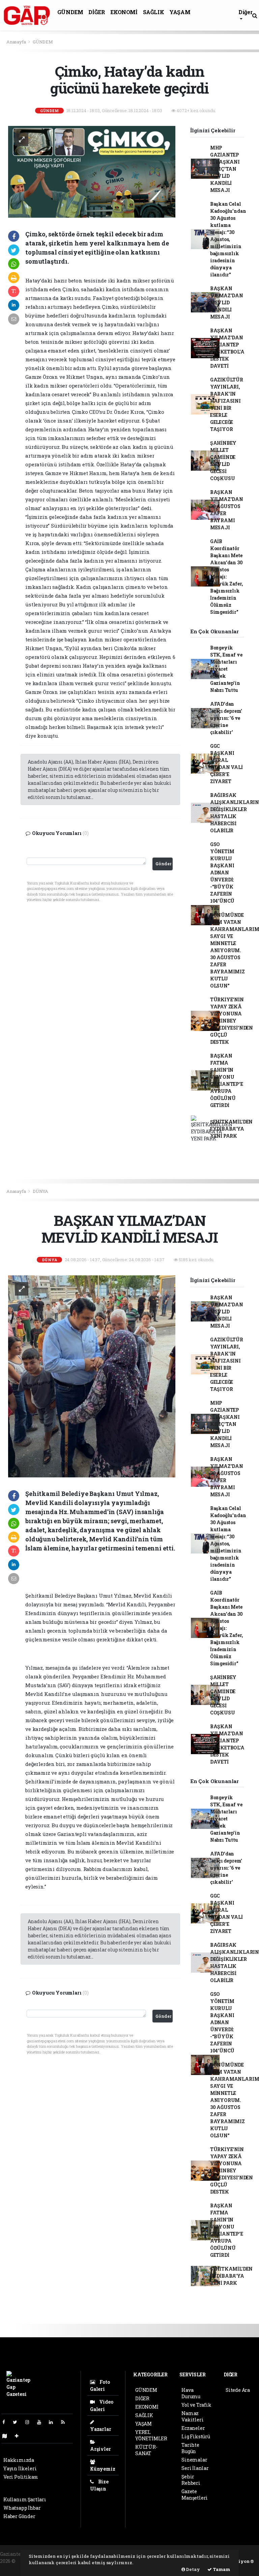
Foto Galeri (100, 2385)
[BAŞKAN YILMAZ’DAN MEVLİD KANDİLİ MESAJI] (92, 1376)
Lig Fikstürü (196, 2436)
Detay (193, 2569)
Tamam (221, 2569)
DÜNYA (40, 1191)
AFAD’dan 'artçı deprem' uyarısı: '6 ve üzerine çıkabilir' (226, 718)
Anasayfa (17, 42)
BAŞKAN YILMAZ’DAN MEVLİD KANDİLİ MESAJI (227, 303)
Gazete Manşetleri (195, 2495)
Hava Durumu (191, 2393)
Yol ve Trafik (196, 2405)
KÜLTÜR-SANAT (146, 2450)
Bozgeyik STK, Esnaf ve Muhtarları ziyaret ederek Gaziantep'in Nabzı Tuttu (226, 669)
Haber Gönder (19, 2516)
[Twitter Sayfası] (18, 2422)
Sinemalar (194, 2460)
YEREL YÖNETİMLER (151, 2435)
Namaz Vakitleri (192, 2416)
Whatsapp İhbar (22, 2508)
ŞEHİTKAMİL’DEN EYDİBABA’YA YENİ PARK (231, 1129)
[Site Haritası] (7, 2436)
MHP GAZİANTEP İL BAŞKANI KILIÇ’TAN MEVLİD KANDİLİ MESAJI (225, 169)
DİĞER (97, 12)
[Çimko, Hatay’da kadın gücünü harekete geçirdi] (92, 171)
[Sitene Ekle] (19, 2436)
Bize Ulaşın (99, 2485)
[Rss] (66, 2422)
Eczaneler (193, 2428)
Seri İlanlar (195, 2468)
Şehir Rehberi (191, 2480)
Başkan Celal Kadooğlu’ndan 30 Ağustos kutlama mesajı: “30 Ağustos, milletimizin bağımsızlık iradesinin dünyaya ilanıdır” (228, 239)
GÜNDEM (70, 12)
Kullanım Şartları (25, 2499)
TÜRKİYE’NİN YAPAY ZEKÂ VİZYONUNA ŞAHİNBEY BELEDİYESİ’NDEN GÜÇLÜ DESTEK (232, 1021)
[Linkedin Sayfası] (54, 2422)
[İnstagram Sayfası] (30, 2422)
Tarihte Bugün (190, 2448)
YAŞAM (180, 12)
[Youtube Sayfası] (42, 2422)
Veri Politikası (21, 2477)
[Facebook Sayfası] (6, 2422)
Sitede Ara (238, 2390)
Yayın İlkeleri (20, 2468)
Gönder (163, 864)
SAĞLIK (154, 12)
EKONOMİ (124, 12)
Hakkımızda (19, 2460)
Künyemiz (103, 2469)
